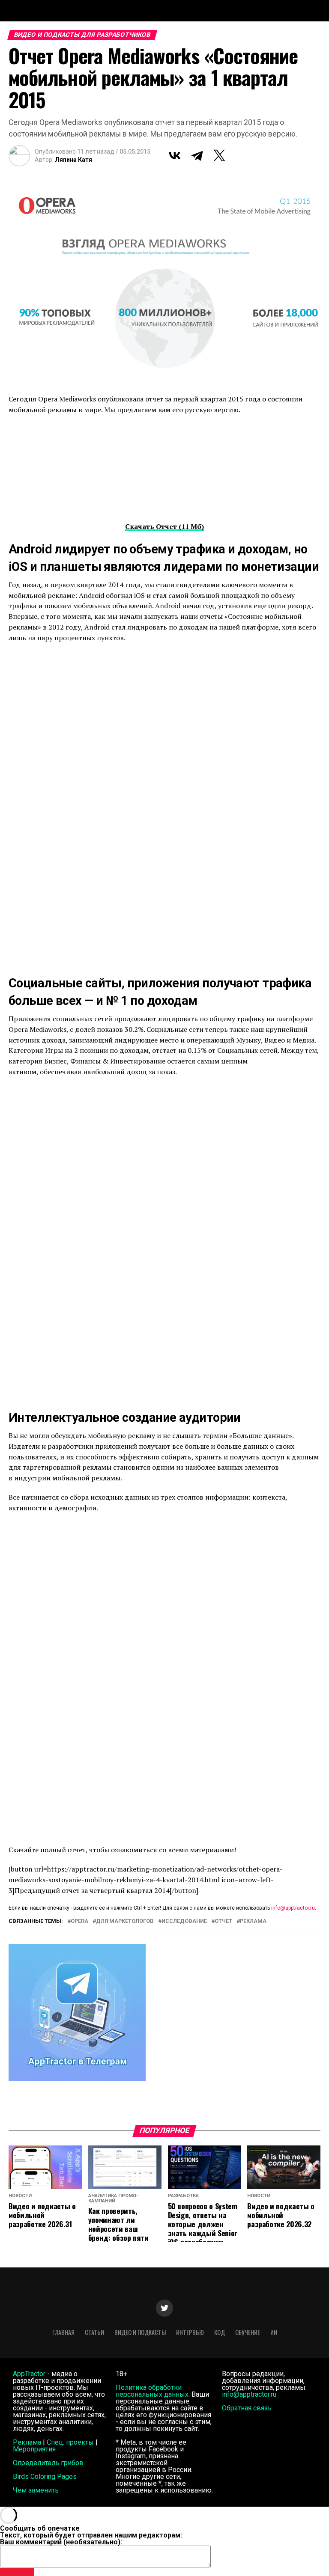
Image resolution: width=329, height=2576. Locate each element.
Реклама (27, 2442)
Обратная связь (247, 2408)
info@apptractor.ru (293, 1908)
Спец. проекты (70, 2442)
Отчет (223, 1921)
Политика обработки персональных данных (152, 2391)
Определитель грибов (48, 2463)
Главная (63, 2332)
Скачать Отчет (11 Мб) (164, 526)
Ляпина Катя (73, 160)
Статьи (94, 2332)
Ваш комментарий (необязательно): (61, 2542)
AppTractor (29, 2374)
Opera (79, 1921)
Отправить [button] (17, 2572)
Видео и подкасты (140, 2332)
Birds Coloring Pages (45, 2476)
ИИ (274, 2332)
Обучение (248, 2332)
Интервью (190, 2332)
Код (220, 2332)
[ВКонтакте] (175, 155)
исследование (184, 1921)
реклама (253, 1921)
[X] (219, 155)
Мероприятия (34, 2449)
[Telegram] (197, 155)
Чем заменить (36, 2490)
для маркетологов (125, 1921)
